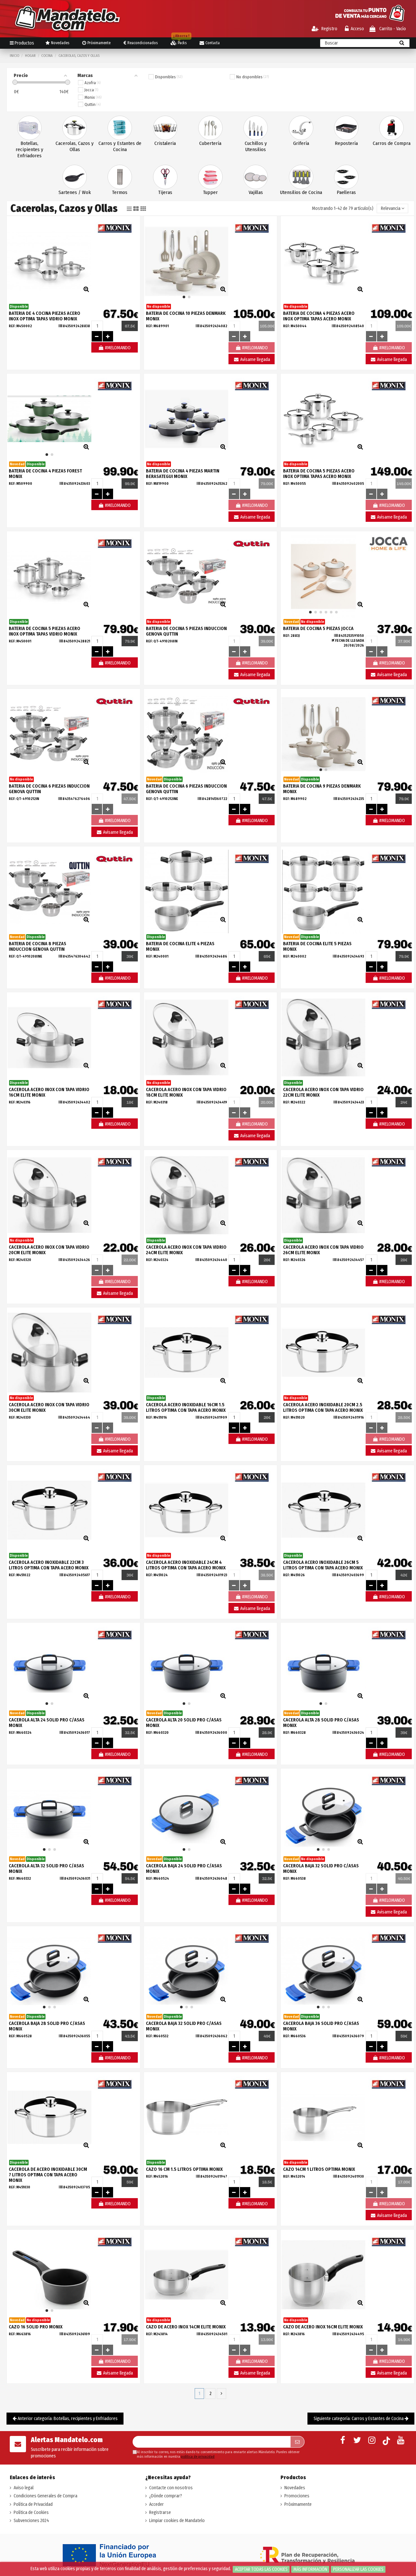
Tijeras (165, 192)
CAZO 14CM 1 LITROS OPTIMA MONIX (319, 2169)
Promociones (297, 2496)
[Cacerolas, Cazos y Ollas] (75, 128)
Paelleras (346, 192)
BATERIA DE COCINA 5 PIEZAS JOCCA (318, 629)
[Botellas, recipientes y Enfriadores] (29, 128)
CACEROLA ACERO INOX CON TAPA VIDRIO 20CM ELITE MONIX (49, 1250)
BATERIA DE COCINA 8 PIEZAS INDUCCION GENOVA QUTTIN (38, 947)
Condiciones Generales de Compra (45, 2496)
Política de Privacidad (33, 2504)
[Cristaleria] (165, 128)
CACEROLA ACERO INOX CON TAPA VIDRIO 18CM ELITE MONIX (186, 1092)
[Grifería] (301, 128)
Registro (329, 29)
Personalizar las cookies (358, 2569)
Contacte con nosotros (171, 2488)
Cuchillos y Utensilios (256, 146)
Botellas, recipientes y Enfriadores (29, 149)
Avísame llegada (255, 360)
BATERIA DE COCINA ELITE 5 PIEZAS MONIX (317, 947)
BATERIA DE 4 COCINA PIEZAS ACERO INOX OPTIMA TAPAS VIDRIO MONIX (45, 316)
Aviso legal (24, 2488)
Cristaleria (165, 143)
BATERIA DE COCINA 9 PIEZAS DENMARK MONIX (322, 789)
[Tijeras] (165, 177)
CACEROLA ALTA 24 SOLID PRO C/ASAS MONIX (47, 1723)
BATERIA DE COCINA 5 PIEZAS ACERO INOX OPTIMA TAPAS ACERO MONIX (319, 474)
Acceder (156, 2504)
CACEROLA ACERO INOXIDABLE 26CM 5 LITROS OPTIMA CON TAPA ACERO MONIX (323, 1565)
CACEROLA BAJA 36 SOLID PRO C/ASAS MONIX (321, 2026)
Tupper (210, 192)
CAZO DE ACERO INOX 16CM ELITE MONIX (323, 2327)
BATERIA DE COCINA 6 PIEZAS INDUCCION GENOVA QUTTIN (49, 789)
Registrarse (160, 2512)
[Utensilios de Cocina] (301, 177)
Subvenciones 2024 (31, 2521)
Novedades (295, 2488)
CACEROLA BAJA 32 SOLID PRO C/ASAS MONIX (321, 1869)
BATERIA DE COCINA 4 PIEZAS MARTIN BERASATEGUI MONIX (183, 474)
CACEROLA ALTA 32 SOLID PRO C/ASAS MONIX (46, 1869)
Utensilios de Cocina (301, 192)
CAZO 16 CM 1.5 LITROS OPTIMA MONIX (184, 2169)
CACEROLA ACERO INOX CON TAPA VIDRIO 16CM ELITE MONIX (49, 1092)
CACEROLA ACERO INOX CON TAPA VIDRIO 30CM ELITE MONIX (49, 1408)
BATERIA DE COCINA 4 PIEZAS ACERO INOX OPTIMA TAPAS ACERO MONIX (319, 316)
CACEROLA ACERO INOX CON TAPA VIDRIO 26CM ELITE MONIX (323, 1250)
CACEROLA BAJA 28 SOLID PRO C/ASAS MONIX (47, 2026)
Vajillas (256, 192)
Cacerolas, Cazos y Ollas (75, 146)
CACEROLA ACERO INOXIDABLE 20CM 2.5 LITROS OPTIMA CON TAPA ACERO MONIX (323, 1408)
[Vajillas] (256, 177)
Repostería (346, 143)
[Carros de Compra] (391, 128)
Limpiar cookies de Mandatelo (177, 2521)
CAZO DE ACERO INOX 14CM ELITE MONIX (186, 2327)
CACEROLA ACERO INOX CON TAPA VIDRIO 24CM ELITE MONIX (186, 1250)
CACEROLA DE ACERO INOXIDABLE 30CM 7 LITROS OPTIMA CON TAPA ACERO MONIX (48, 2175)
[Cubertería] (210, 128)
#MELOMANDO (117, 348)
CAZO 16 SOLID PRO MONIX (36, 2327)
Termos (120, 192)
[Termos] (120, 177)
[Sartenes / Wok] (75, 177)
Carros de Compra (392, 143)
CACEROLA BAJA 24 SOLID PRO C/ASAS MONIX (184, 1869)
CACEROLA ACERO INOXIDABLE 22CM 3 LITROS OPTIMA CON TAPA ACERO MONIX (49, 1565)
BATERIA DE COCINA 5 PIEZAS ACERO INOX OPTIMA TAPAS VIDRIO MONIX (45, 631)
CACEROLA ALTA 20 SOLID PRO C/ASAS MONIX (184, 1723)
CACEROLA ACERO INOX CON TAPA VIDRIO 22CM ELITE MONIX (323, 1092)
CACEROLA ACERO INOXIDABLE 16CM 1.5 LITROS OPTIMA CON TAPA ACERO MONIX (186, 1408)
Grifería (301, 143)
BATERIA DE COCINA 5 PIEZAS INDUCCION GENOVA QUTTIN (186, 631)
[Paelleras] (346, 177)
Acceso (357, 29)
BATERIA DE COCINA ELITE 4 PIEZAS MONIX (180, 947)
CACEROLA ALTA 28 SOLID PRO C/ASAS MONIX (321, 1723)
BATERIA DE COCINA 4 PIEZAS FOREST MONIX (45, 474)
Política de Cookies (31, 2512)
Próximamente (298, 2504)
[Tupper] (210, 177)
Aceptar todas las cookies (261, 2569)
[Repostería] (346, 128)
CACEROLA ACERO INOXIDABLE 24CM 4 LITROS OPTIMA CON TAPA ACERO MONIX (186, 1565)
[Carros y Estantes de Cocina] (120, 128)
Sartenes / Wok (75, 192)
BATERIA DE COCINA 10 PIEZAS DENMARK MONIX (186, 316)
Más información (310, 2569)
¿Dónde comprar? (166, 2496)
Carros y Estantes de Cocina (120, 146)
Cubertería (210, 143)
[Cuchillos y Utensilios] (256, 128)
